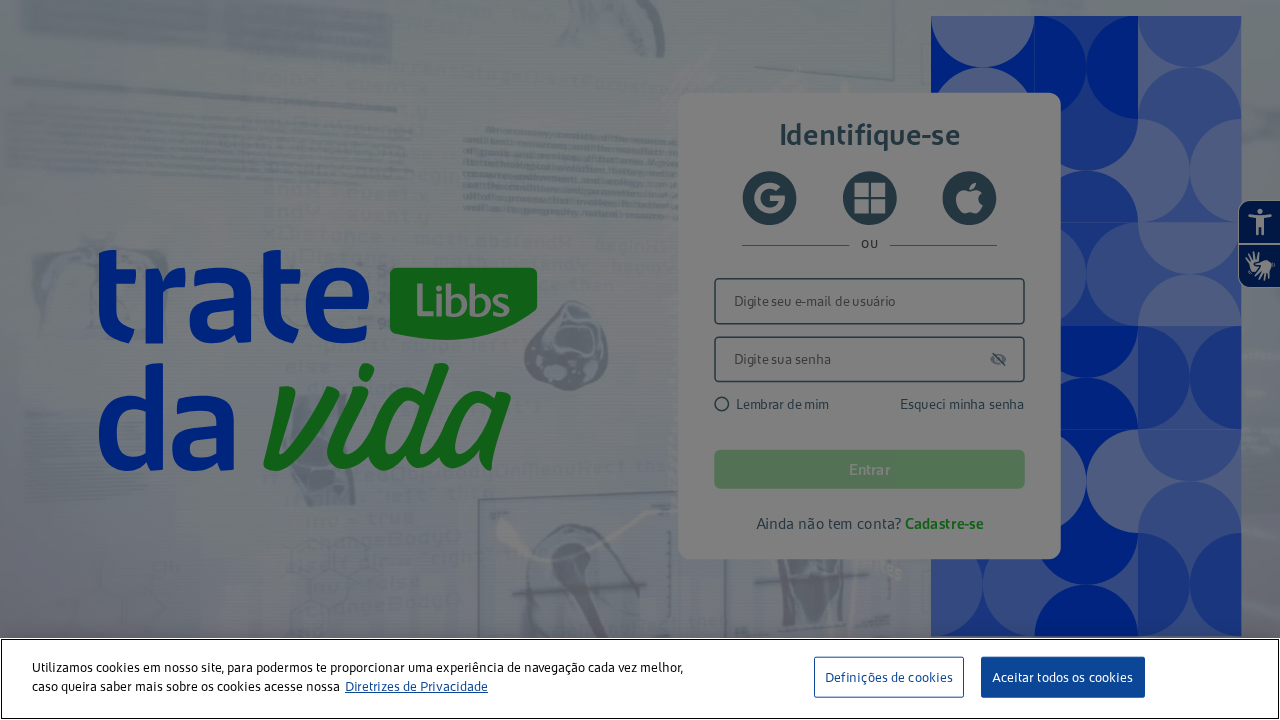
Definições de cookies (889, 677)
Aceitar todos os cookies (1062, 677)
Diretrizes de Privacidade (416, 686)
